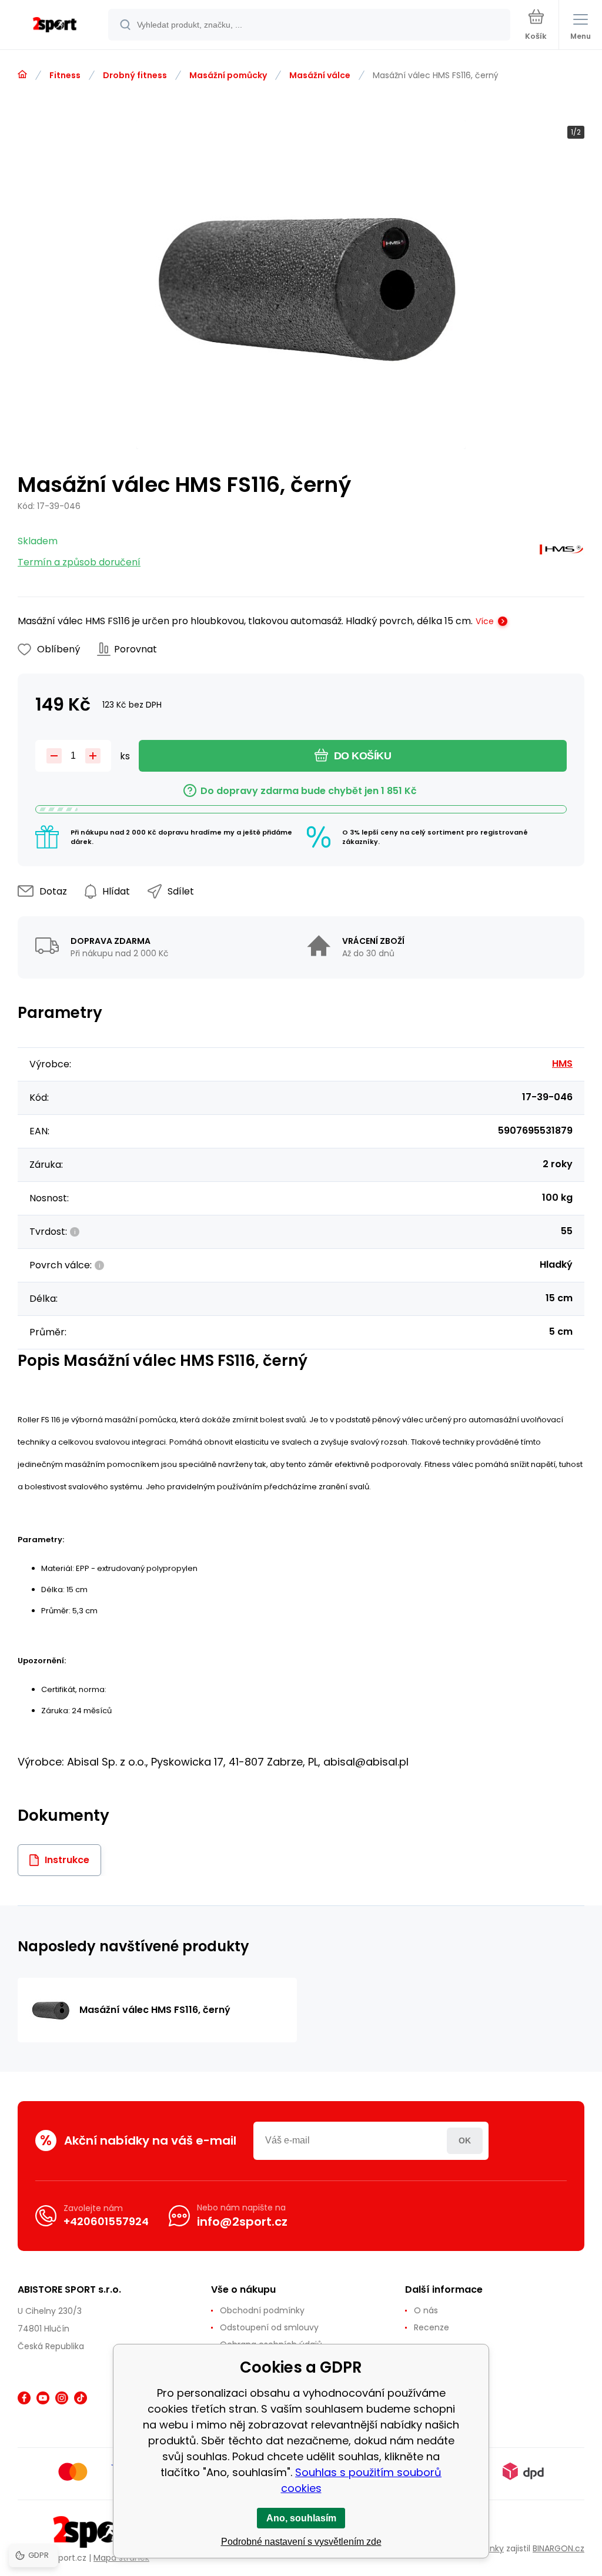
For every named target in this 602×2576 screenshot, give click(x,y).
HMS (562, 1063)
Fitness (65, 75)
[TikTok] (81, 2398)
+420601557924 (106, 2221)
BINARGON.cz (558, 2548)
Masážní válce (320, 75)
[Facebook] (24, 2398)
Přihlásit (465, 2141)
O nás (426, 2310)
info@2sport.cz (242, 2222)
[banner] (55, 26)
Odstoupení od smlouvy (269, 2327)
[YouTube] (43, 2398)
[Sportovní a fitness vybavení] (22, 75)
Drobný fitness (135, 75)
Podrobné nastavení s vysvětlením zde (301, 2542)
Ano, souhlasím (301, 2518)
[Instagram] (62, 2398)
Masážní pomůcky (228, 75)
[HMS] (561, 552)
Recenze (432, 2327)
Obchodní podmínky (262, 2310)
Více (485, 621)
